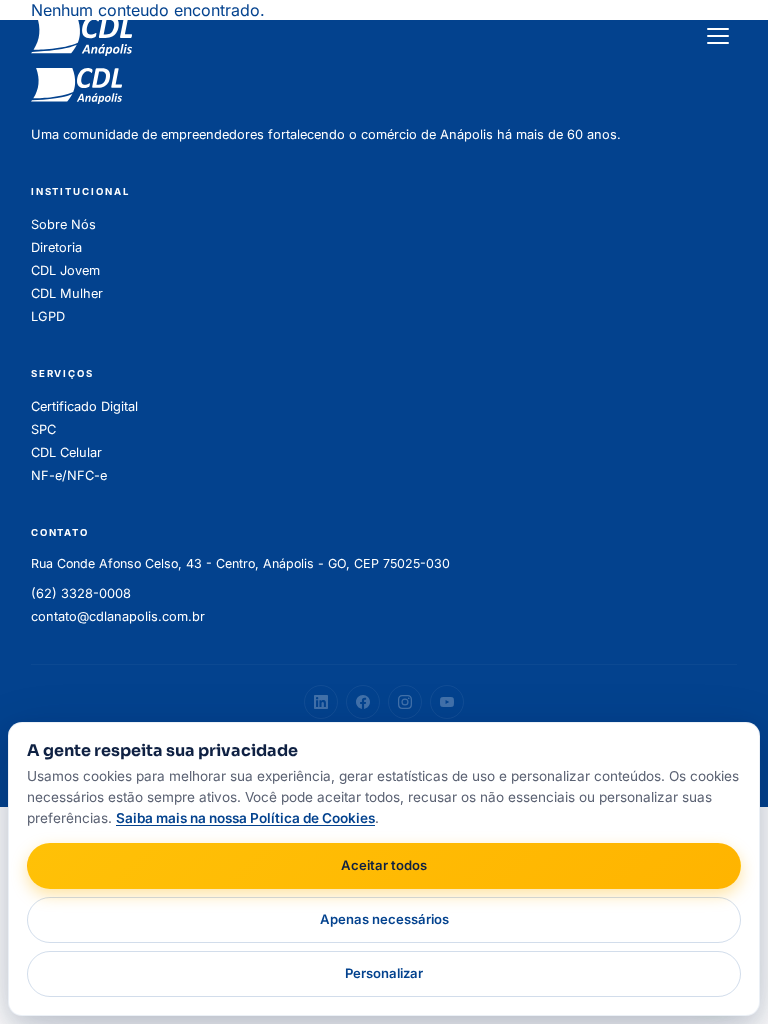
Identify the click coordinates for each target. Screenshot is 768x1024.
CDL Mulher (67, 293)
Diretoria (56, 247)
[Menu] (718, 36)
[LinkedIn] (321, 702)
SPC (43, 429)
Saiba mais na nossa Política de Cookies (245, 818)
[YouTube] (447, 702)
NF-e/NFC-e (69, 475)
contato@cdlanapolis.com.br (118, 616)
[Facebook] (363, 702)
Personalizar (384, 973)
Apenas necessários (384, 919)
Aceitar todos (384, 865)
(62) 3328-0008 (81, 593)
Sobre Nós (63, 224)
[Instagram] (405, 702)
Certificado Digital (84, 406)
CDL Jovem (65, 270)
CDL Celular (66, 452)
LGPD (48, 316)
